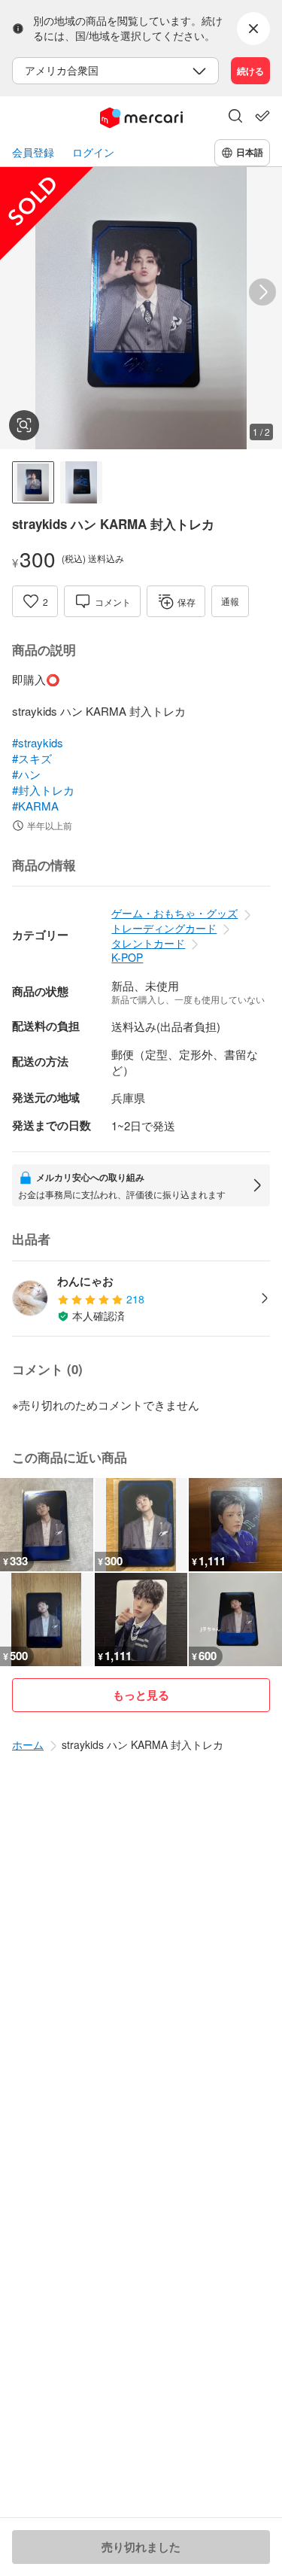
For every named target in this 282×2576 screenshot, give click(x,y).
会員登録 (33, 152)
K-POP (127, 957)
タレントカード (148, 943)
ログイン (93, 152)
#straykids (38, 742)
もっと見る (141, 1695)
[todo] (262, 116)
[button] (235, 117)
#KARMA (35, 806)
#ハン (26, 774)
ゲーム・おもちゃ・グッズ (174, 913)
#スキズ (32, 758)
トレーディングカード (164, 928)
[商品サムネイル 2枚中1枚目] (33, 482)
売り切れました (141, 2547)
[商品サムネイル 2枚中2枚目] (81, 482)
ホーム (28, 1744)
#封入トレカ (43, 790)
